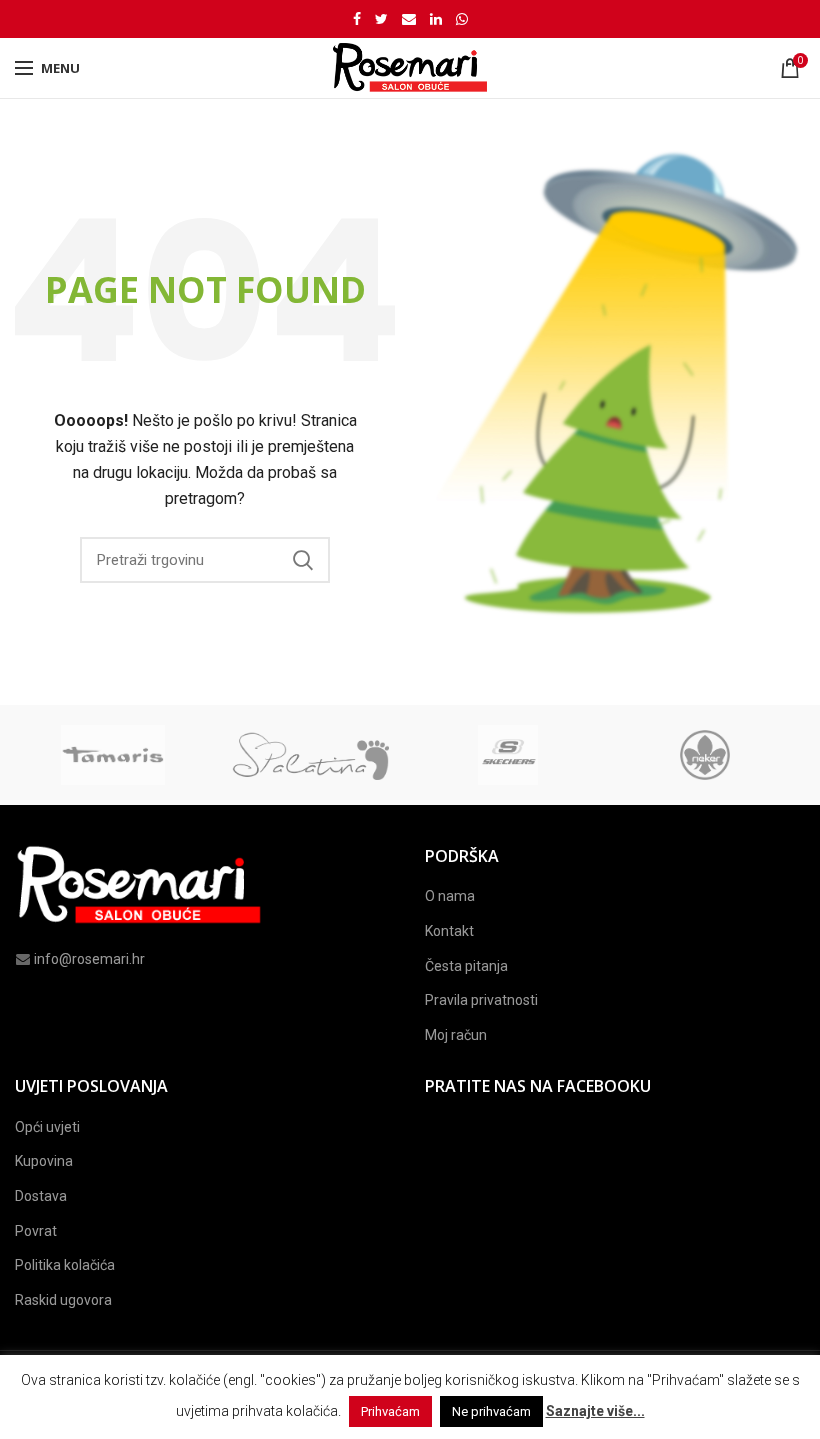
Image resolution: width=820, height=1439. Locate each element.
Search (303, 560)
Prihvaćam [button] (390, 1411)
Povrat (36, 1231)
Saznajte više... (595, 1411)
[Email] (409, 19)
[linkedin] (436, 19)
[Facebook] (357, 19)
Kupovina (44, 1161)
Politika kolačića (65, 1265)
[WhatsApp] (462, 19)
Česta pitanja (466, 966)
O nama (450, 896)
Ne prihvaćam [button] (491, 1411)
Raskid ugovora (63, 1300)
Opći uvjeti (47, 1127)
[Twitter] (381, 19)
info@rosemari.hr (89, 959)
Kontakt (449, 931)
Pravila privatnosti (481, 1000)
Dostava (41, 1196)
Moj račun (456, 1035)
